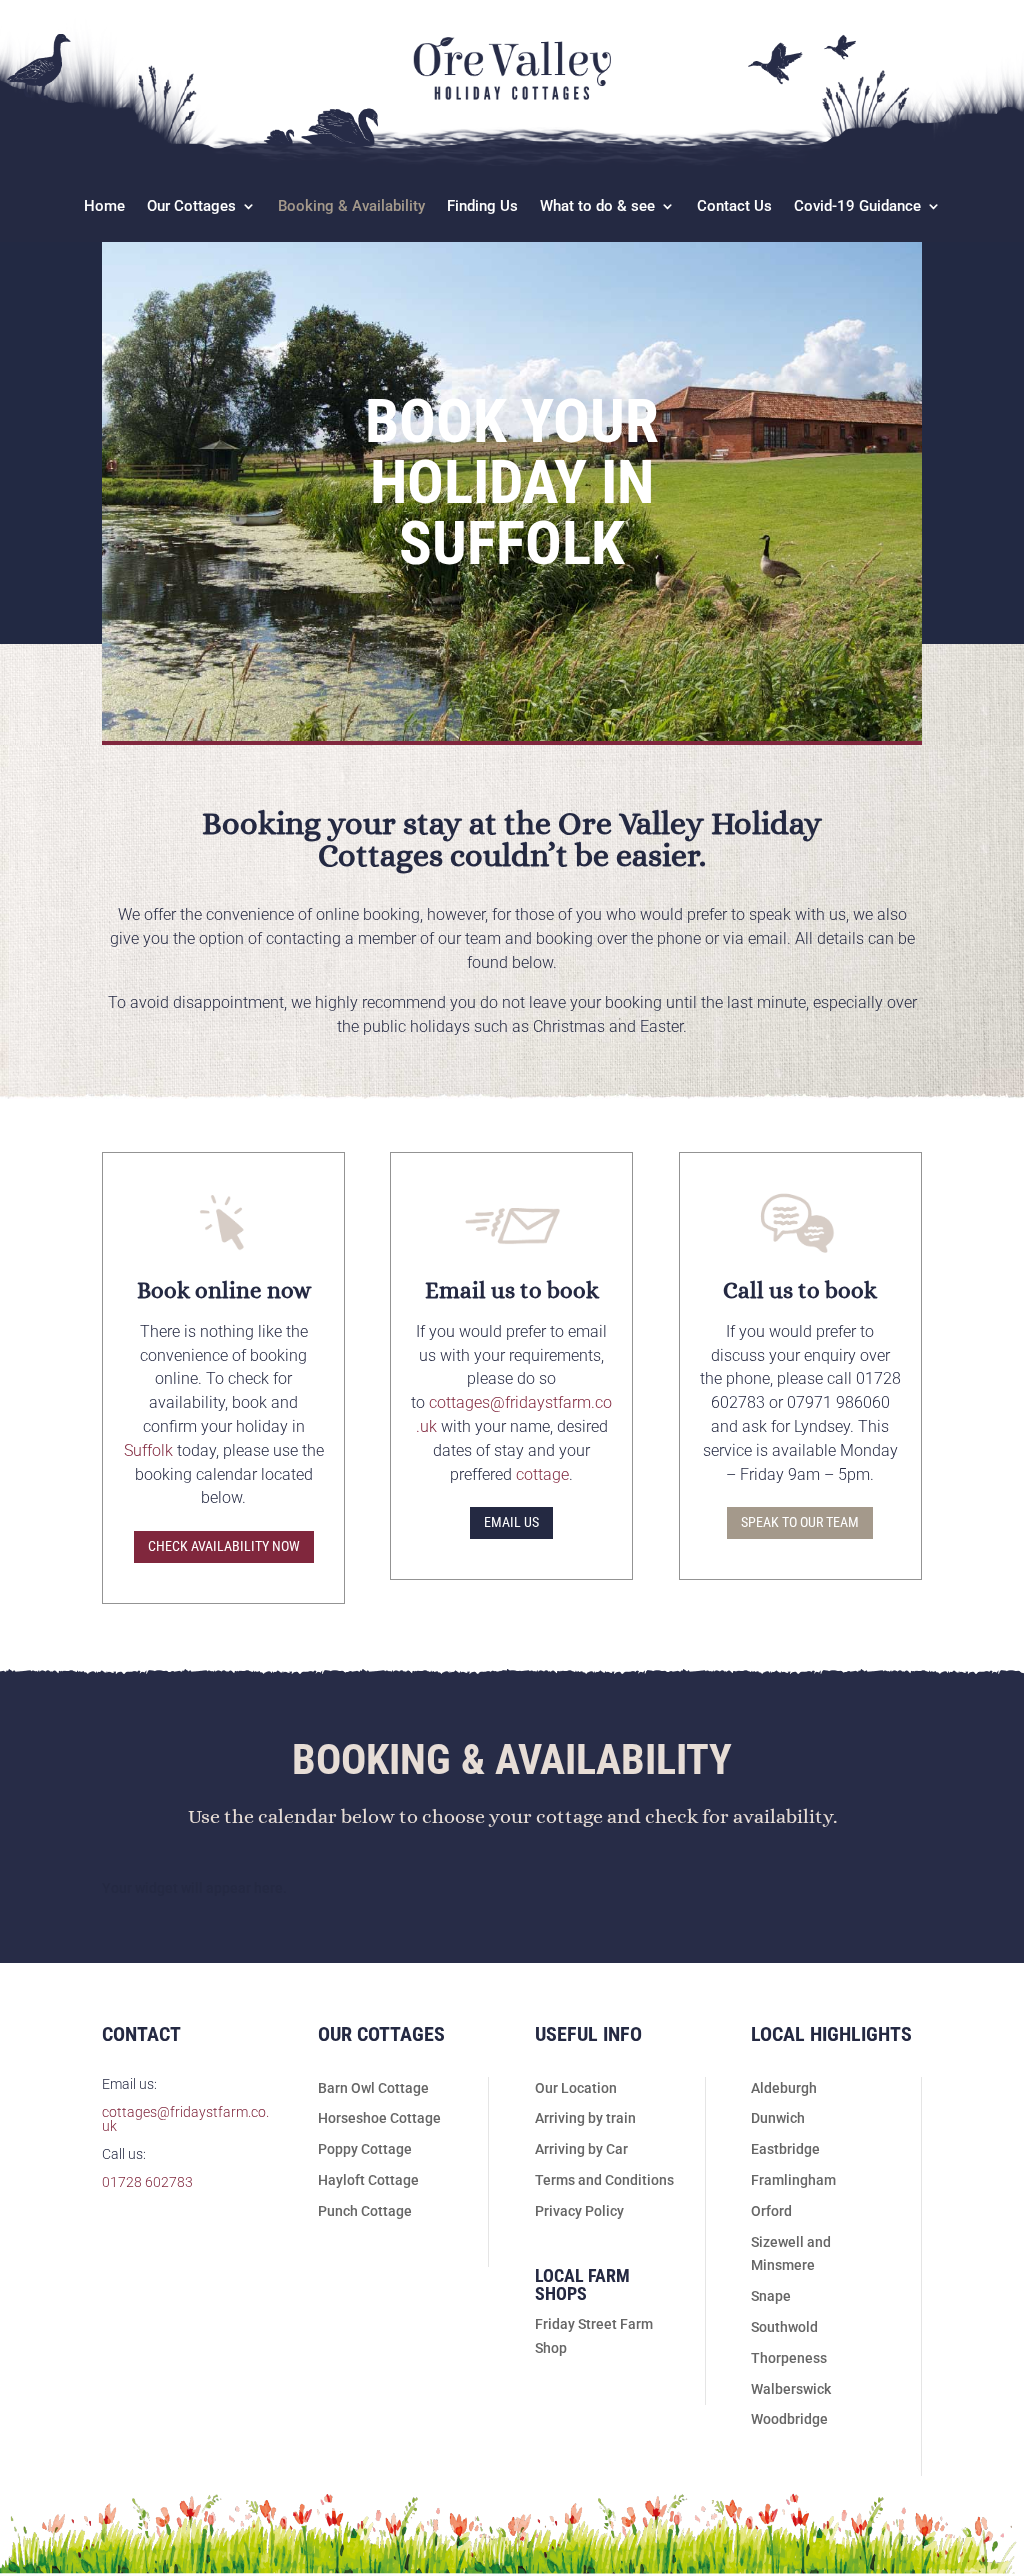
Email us (511, 1522)
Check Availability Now (224, 1546)
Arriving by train (585, 2118)
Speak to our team (800, 1522)
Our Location (576, 2088)
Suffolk (148, 1450)
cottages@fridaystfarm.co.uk (185, 2119)
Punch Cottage (365, 2211)
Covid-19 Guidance (857, 207)
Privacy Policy (579, 2211)
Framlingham (793, 2180)
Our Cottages (191, 207)
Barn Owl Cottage (373, 2088)
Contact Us (734, 207)
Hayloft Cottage (368, 2180)
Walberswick (791, 2389)
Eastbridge (785, 2149)
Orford (771, 2211)
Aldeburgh (784, 2088)
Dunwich (778, 2118)
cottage (542, 1474)
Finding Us (482, 207)
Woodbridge (789, 2419)
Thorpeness (789, 2358)
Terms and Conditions (604, 2180)
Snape (771, 2296)
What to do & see (597, 207)
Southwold (784, 2327)
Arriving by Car (581, 2149)
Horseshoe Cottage (379, 2118)
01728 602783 (147, 2182)
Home (104, 207)
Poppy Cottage (365, 2149)
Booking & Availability (351, 207)
